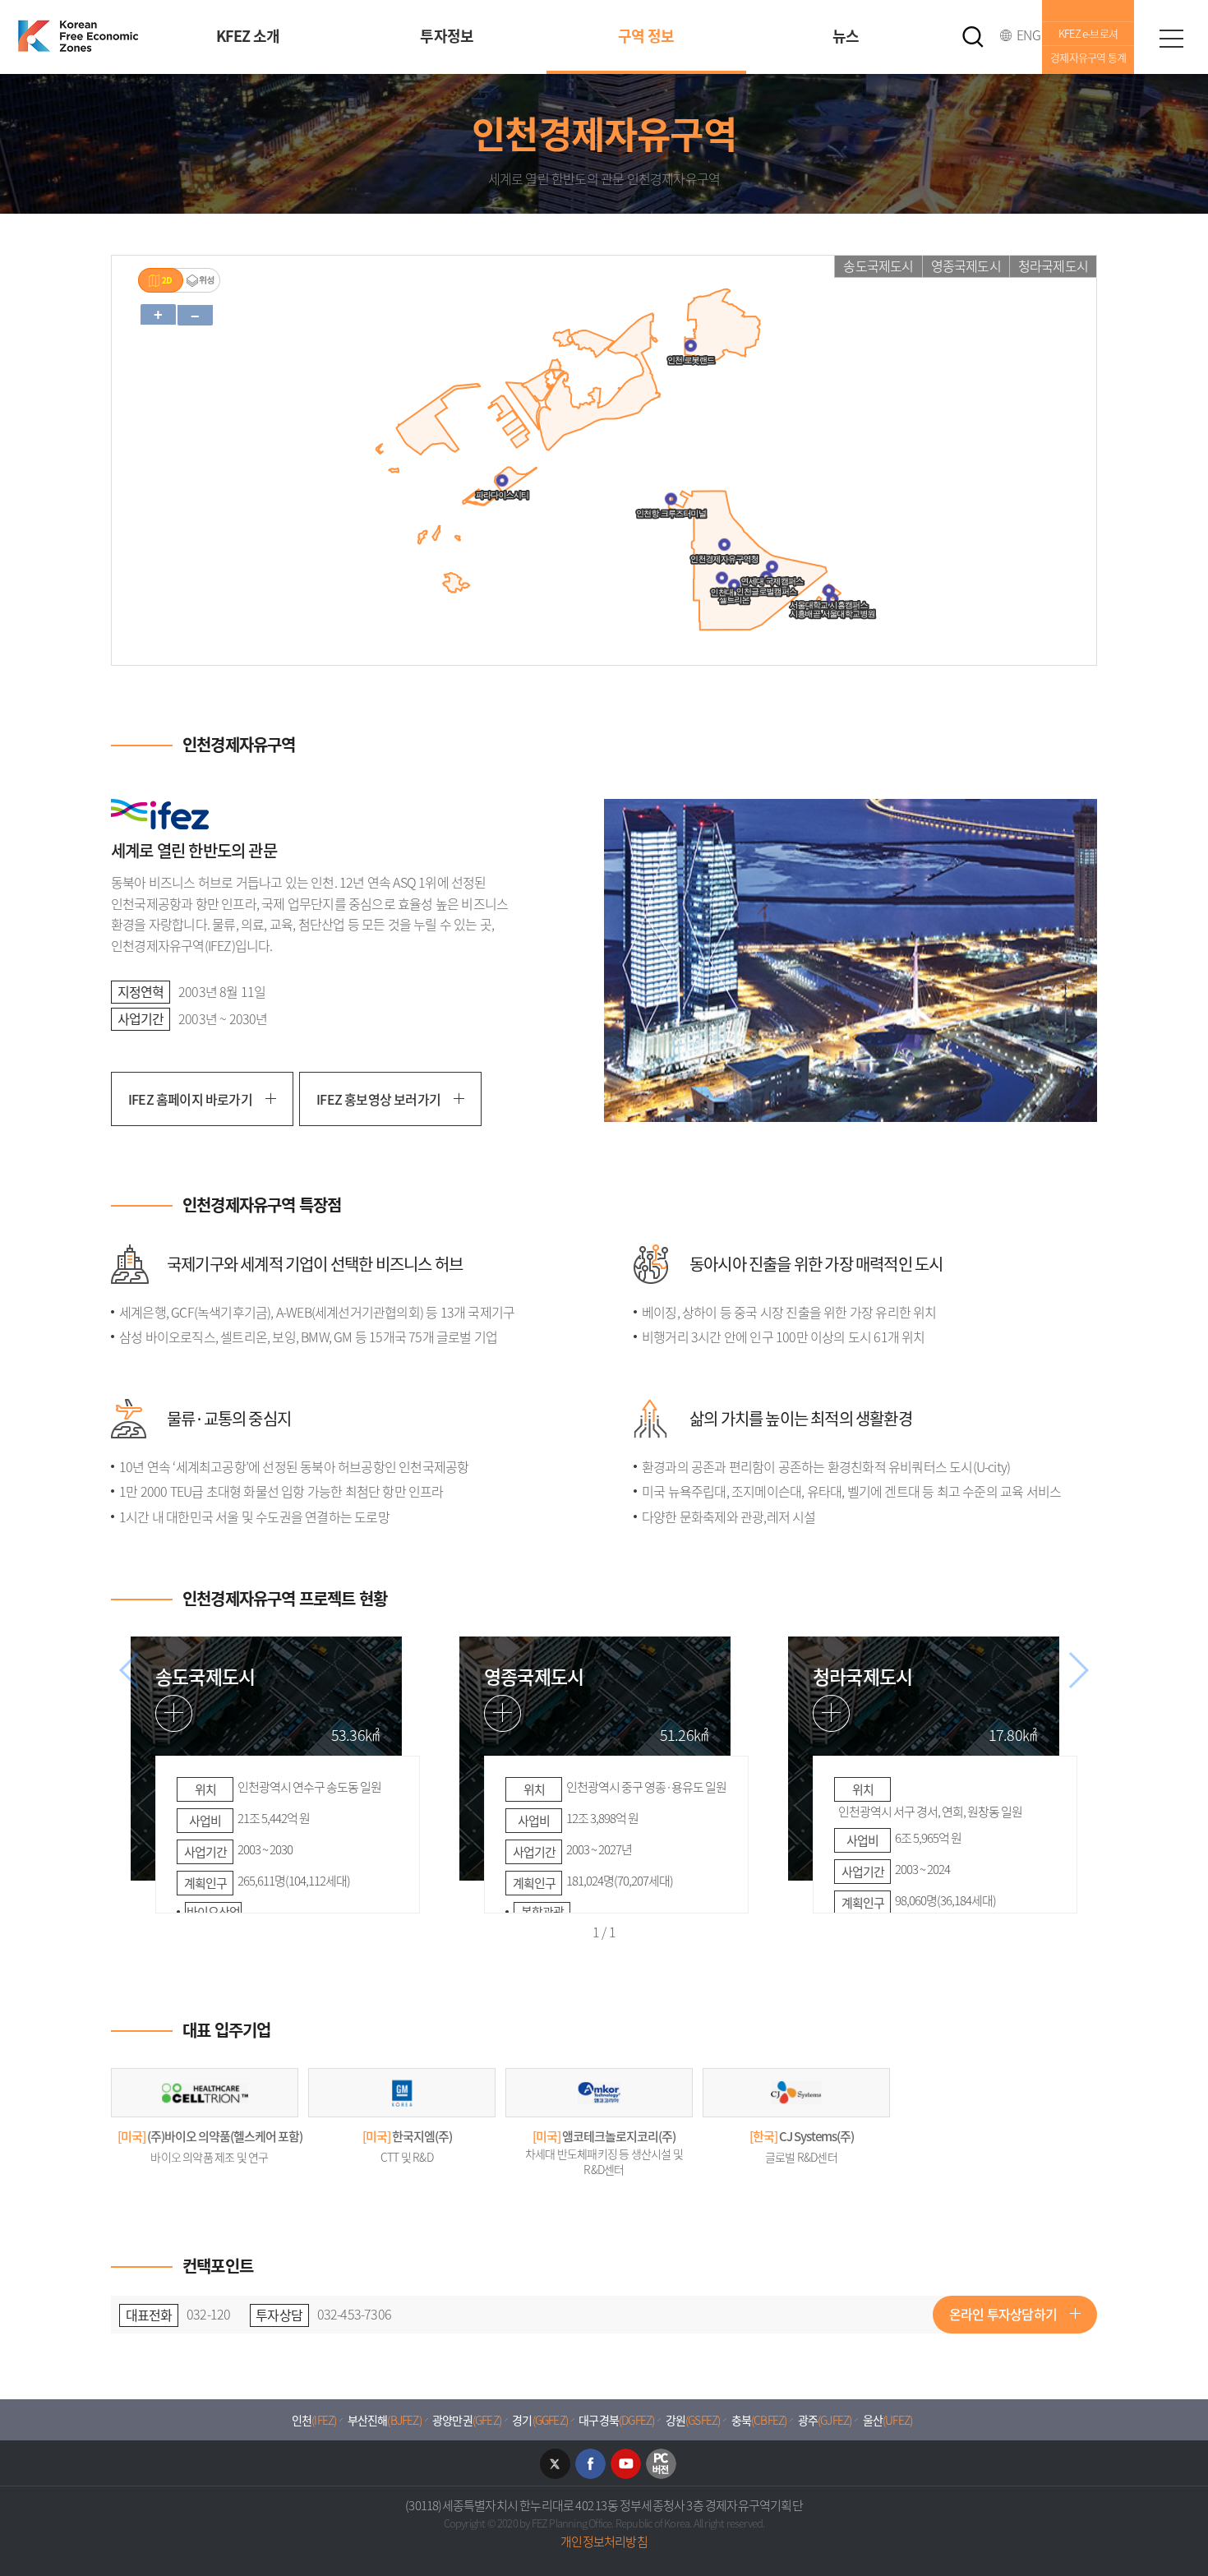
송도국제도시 (878, 265)
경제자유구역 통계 (1088, 57)
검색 (973, 37)
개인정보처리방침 (604, 2541)
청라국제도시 (1053, 265)
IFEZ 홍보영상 (378, 1099)
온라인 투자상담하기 (1003, 2314)
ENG (1028, 35)
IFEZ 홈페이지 (190, 1099)
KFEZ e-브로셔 (1088, 33)
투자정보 (447, 36)
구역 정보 (646, 36)
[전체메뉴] (1171, 37)
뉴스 (846, 36)
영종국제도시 (966, 265)
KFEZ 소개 (248, 36)
